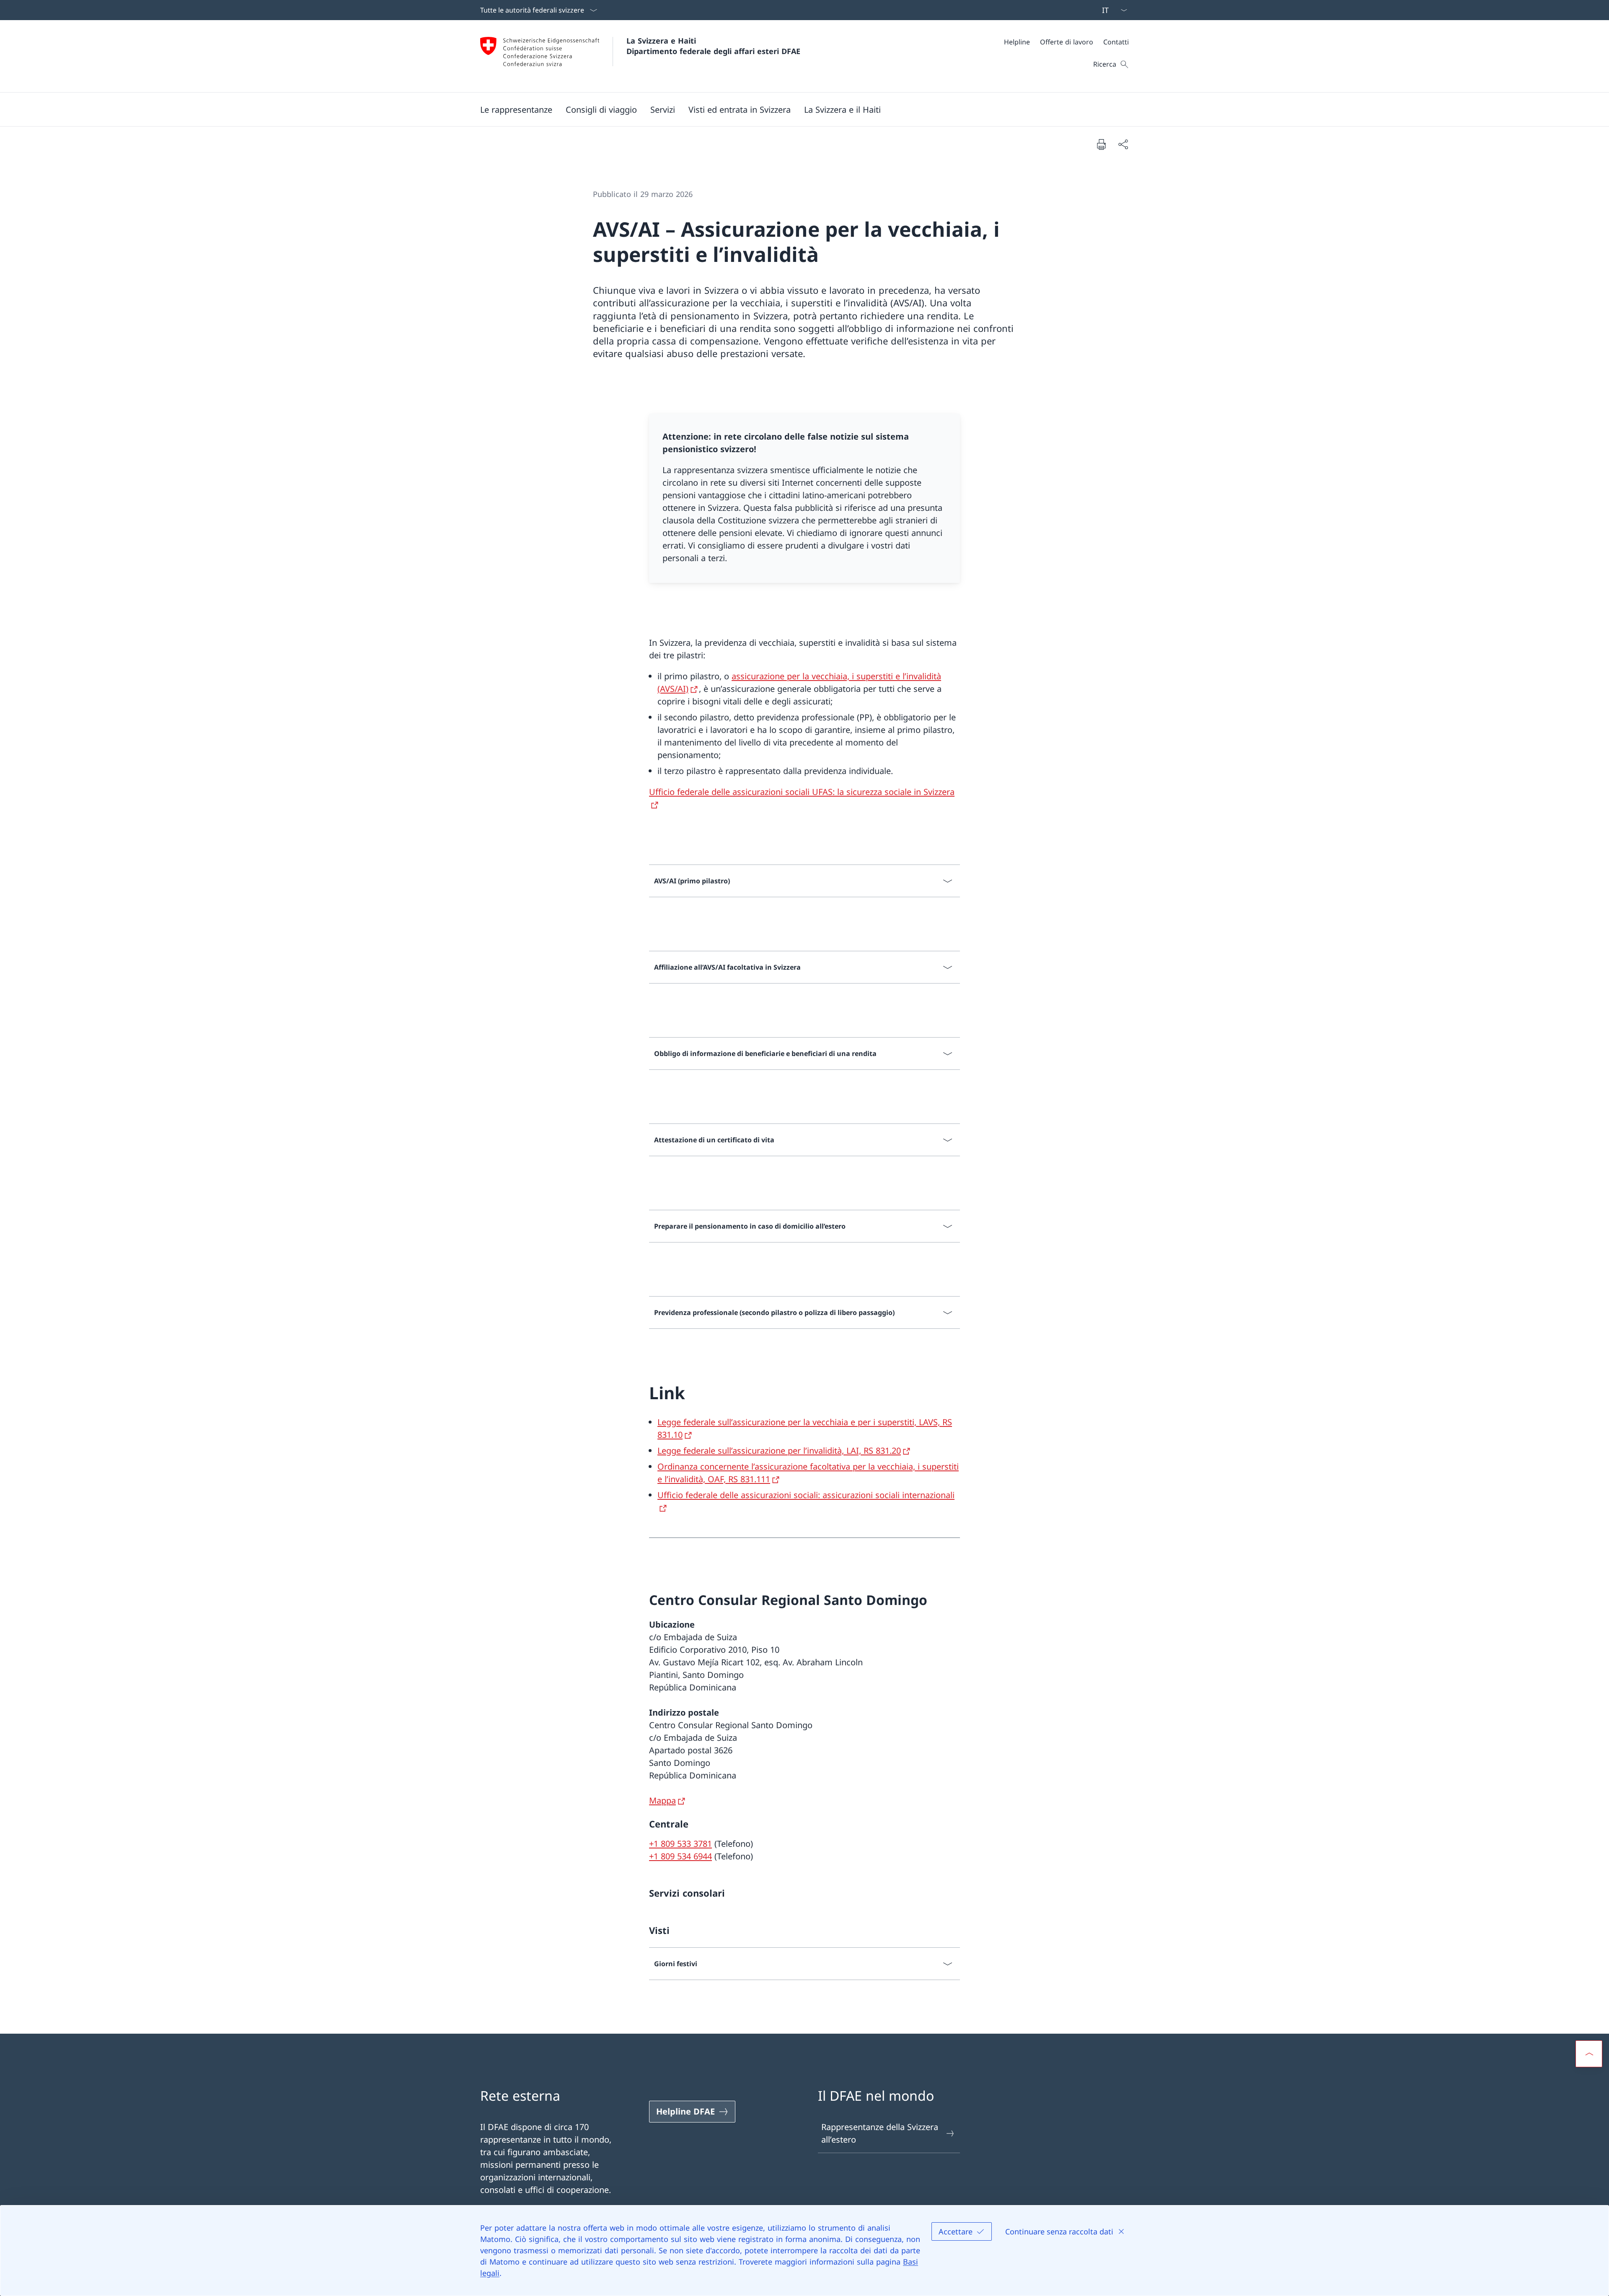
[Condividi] (1123, 144)
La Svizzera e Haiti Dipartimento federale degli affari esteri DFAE (713, 46)
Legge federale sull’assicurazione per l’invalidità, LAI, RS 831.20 (779, 1451)
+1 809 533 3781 (680, 1844)
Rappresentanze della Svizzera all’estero (880, 2133)
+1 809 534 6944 (680, 1856)
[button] (516, 109)
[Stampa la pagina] (1101, 144)
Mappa (662, 1800)
